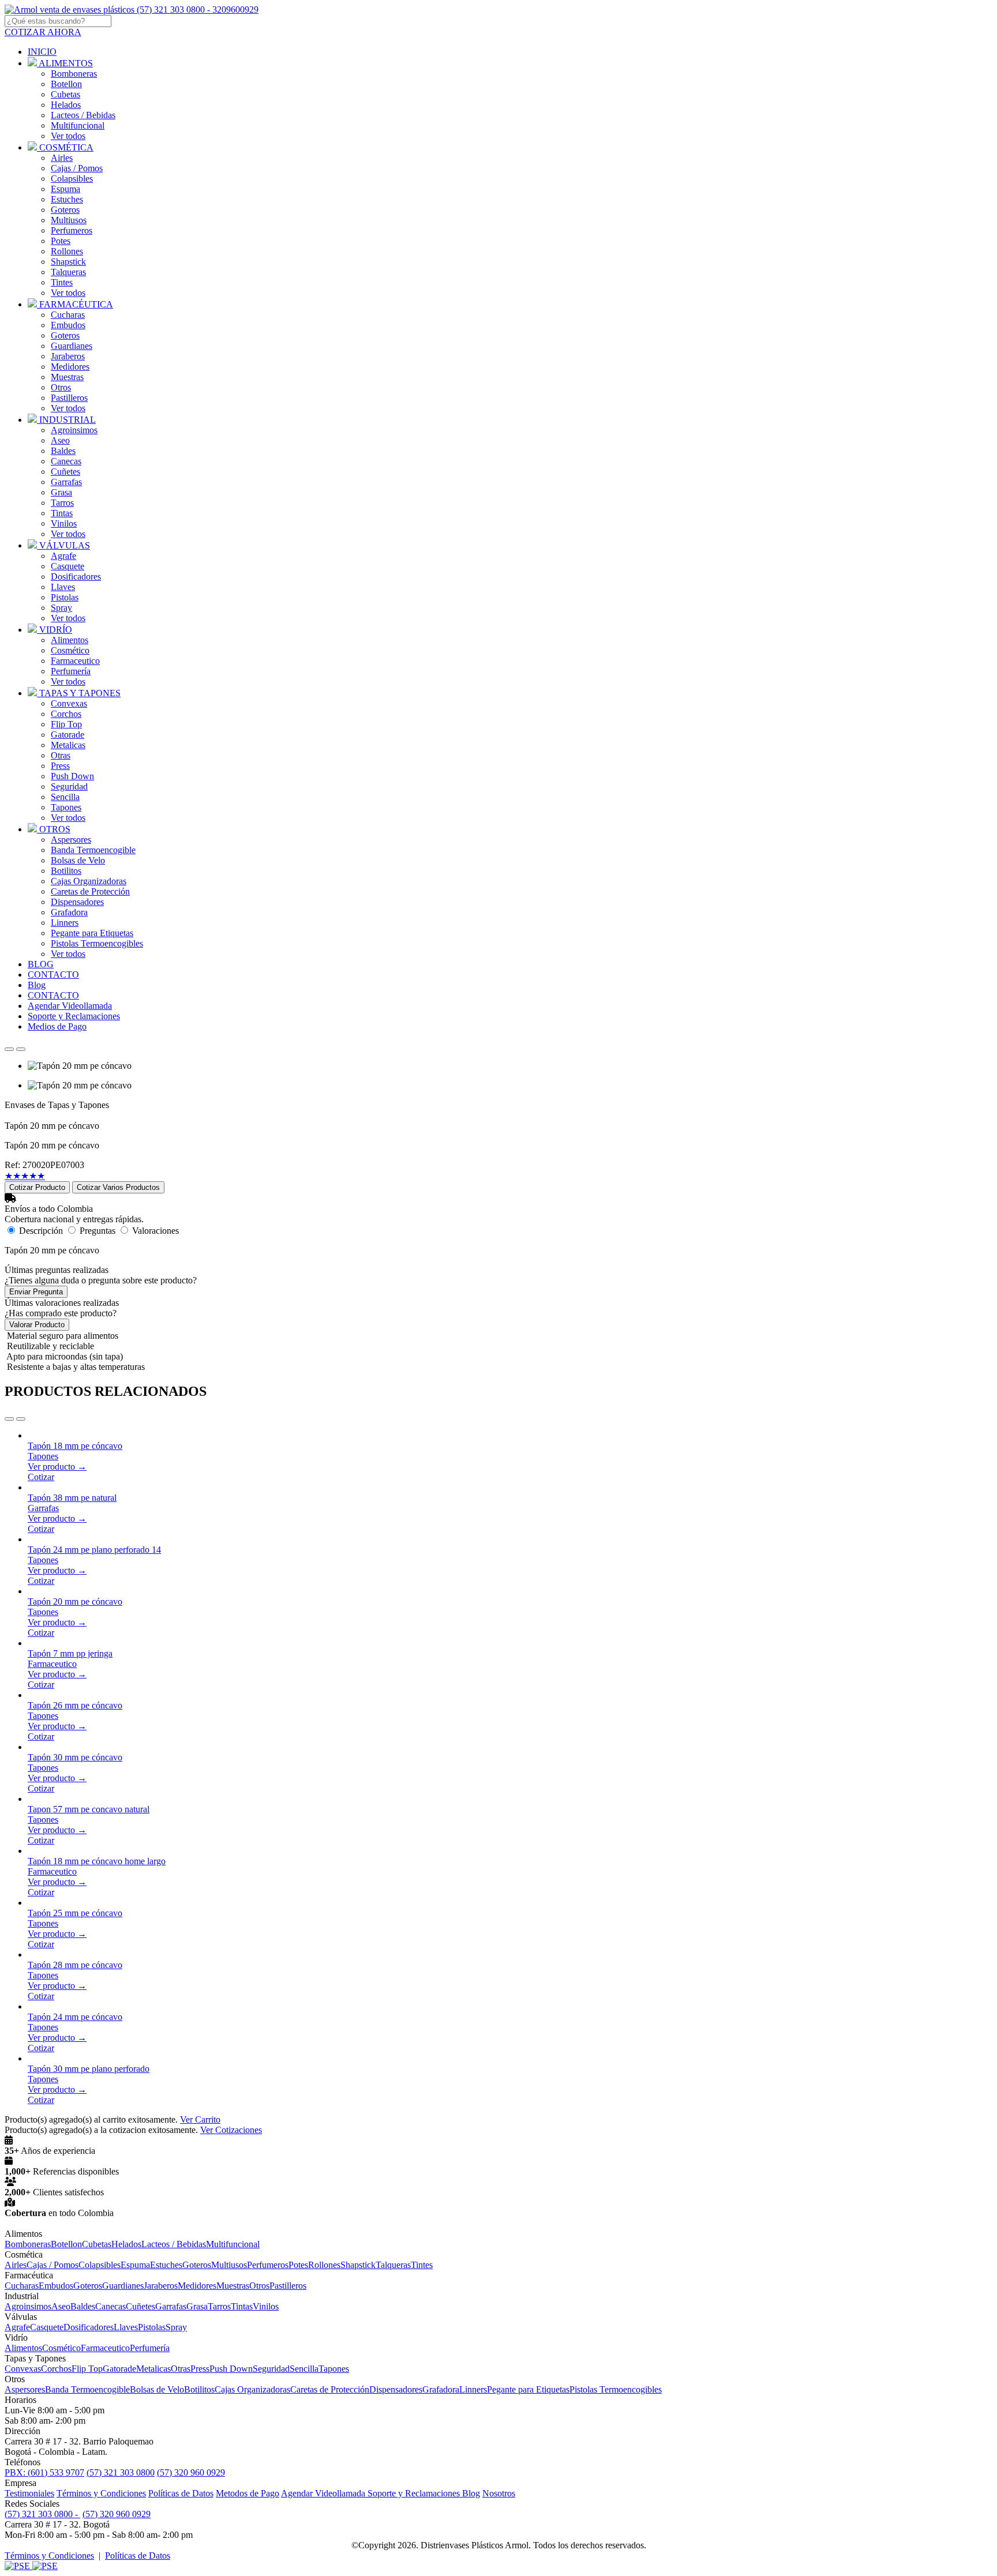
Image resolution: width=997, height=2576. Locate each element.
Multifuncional (78, 125)
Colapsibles (72, 179)
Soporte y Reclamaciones (415, 2493)
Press (60, 766)
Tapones (66, 807)
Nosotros (499, 2493)
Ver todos (68, 136)
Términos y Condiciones (101, 2493)
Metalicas (68, 745)
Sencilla (65, 797)
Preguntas (98, 1231)
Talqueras (68, 272)
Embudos (68, 325)
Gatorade (68, 735)
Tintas (62, 513)
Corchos (66, 714)
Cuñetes (65, 472)
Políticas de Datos (181, 2493)
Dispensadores (77, 902)
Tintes (62, 282)
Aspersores (71, 840)
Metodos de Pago (248, 2493)
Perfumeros (72, 230)
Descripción (41, 1231)
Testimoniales (29, 2493)
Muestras (67, 377)
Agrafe (63, 556)
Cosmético (70, 650)
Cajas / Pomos (77, 168)
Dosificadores (76, 577)
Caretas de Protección (90, 891)
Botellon (66, 84)
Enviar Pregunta (36, 1292)
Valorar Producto (37, 1325)
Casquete (68, 566)
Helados (66, 105)
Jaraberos (68, 356)
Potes (61, 241)
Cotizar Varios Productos (118, 1187)
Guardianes (72, 346)
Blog (471, 2493)
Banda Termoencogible (93, 850)
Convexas (69, 703)
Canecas (66, 461)
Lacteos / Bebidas (83, 115)
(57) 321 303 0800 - (42, 2514)
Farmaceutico (75, 661)
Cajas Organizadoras (89, 881)
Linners (65, 923)
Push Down (72, 776)
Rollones (67, 251)
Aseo (60, 440)
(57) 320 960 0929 (191, 2472)
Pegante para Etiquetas (92, 933)
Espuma (65, 189)
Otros (61, 387)
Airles (62, 158)
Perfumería (71, 671)
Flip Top (66, 724)
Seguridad (69, 786)
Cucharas (68, 315)
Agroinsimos (74, 430)
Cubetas (65, 94)
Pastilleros (69, 398)
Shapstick (68, 262)
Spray (61, 608)
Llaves (63, 587)
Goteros (65, 210)
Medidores (70, 367)
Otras (61, 755)
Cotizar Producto (37, 1187)
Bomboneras (74, 74)
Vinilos (64, 523)
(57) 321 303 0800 (121, 2472)
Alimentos (70, 640)
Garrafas (66, 482)
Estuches (67, 199)
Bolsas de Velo (78, 860)
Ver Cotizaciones (231, 2130)
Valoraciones (155, 1231)
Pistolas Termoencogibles (97, 943)
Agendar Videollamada (324, 2493)
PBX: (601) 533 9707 (44, 2472)
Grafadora (69, 912)
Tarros (62, 503)
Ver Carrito (200, 2119)
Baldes (63, 451)
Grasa (61, 492)
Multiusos (69, 220)
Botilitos (66, 871)
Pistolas (65, 597)
